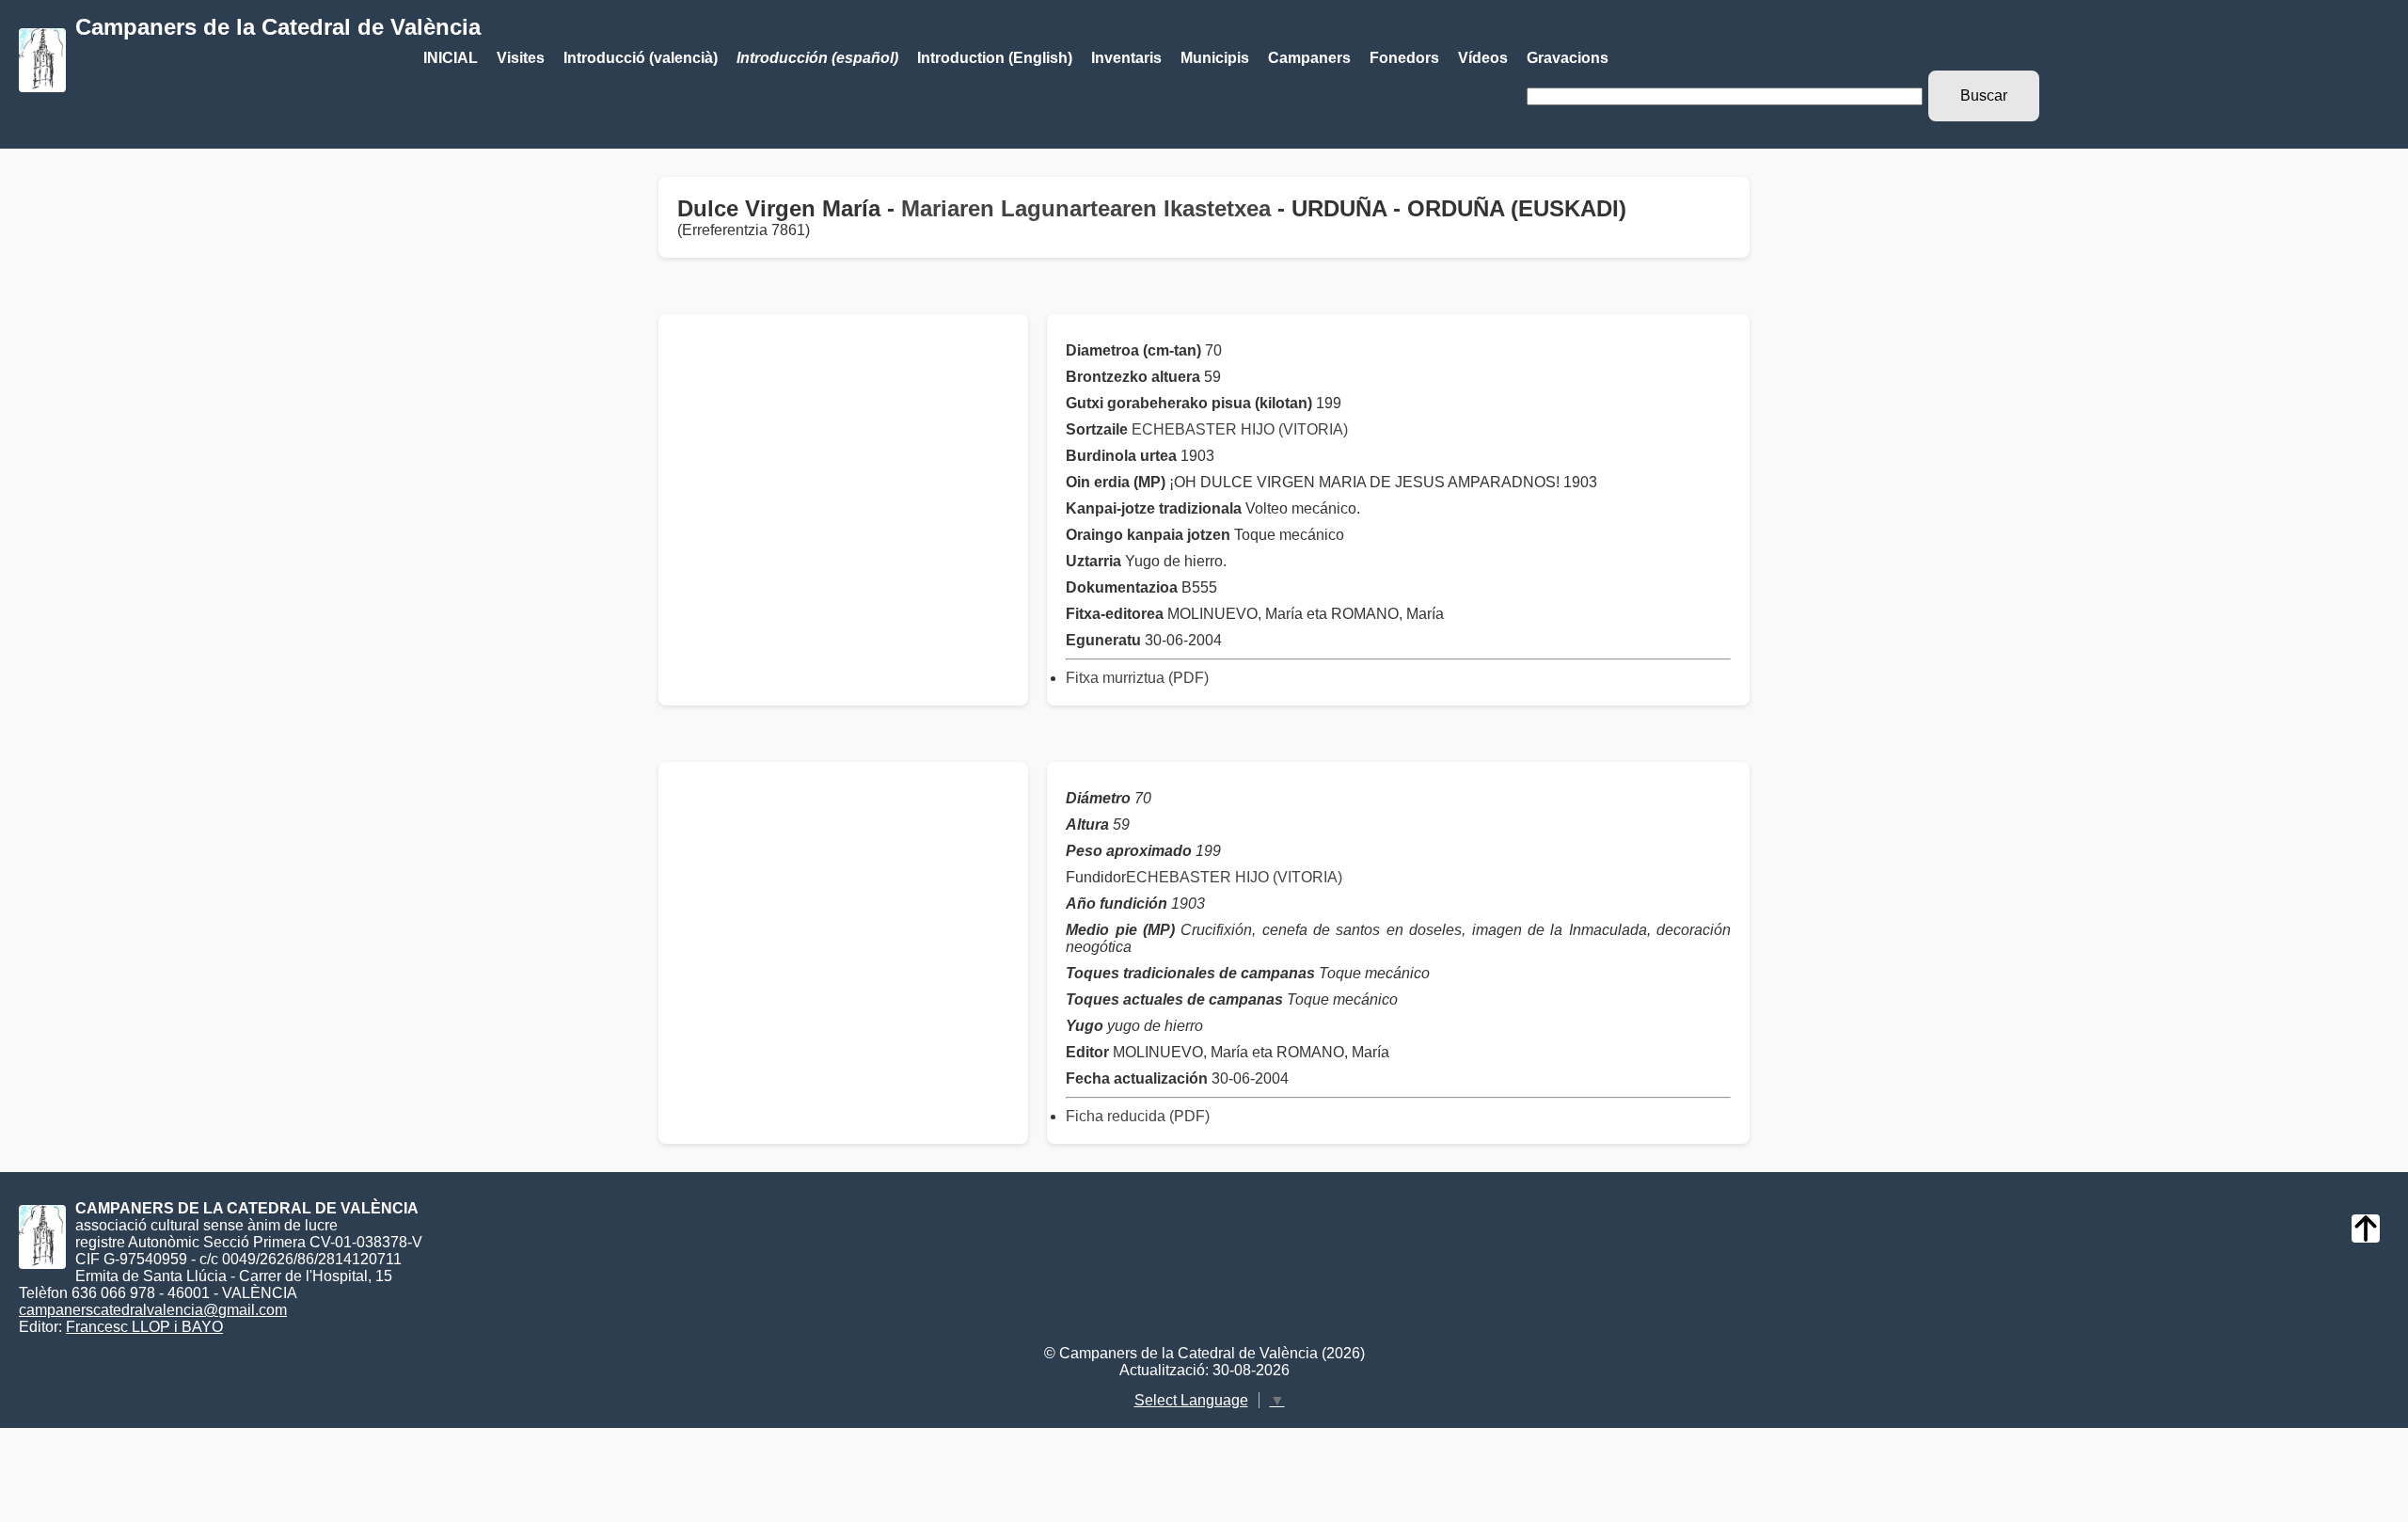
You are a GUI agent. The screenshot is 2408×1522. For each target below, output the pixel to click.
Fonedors (1404, 58)
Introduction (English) (995, 58)
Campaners (1309, 58)
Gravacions (1568, 58)
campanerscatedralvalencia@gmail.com (153, 1310)
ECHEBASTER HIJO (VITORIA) (1240, 429)
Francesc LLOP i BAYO (144, 1327)
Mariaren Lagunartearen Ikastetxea (1086, 208)
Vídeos (1483, 58)
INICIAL (451, 58)
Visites (521, 58)
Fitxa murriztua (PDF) (1137, 678)
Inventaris (1126, 58)
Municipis (1215, 58)
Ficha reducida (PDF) (1138, 1116)
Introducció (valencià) (641, 58)
